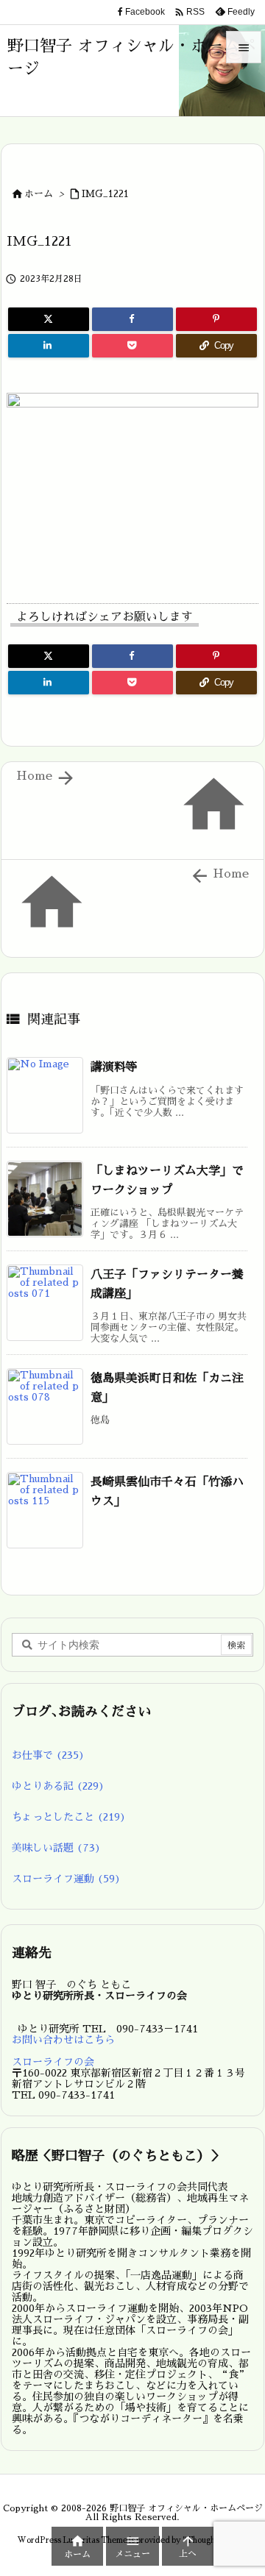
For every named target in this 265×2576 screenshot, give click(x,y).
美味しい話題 (56, 1848)
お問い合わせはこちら (63, 2040)
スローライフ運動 (66, 1879)
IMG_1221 (105, 194)
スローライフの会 (53, 2062)
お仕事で (48, 1755)
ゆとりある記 (58, 1786)
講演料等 (114, 1067)
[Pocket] (132, 346)
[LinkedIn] (49, 346)
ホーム (39, 194)
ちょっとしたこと (69, 1817)
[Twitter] (49, 319)
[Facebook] (132, 319)
